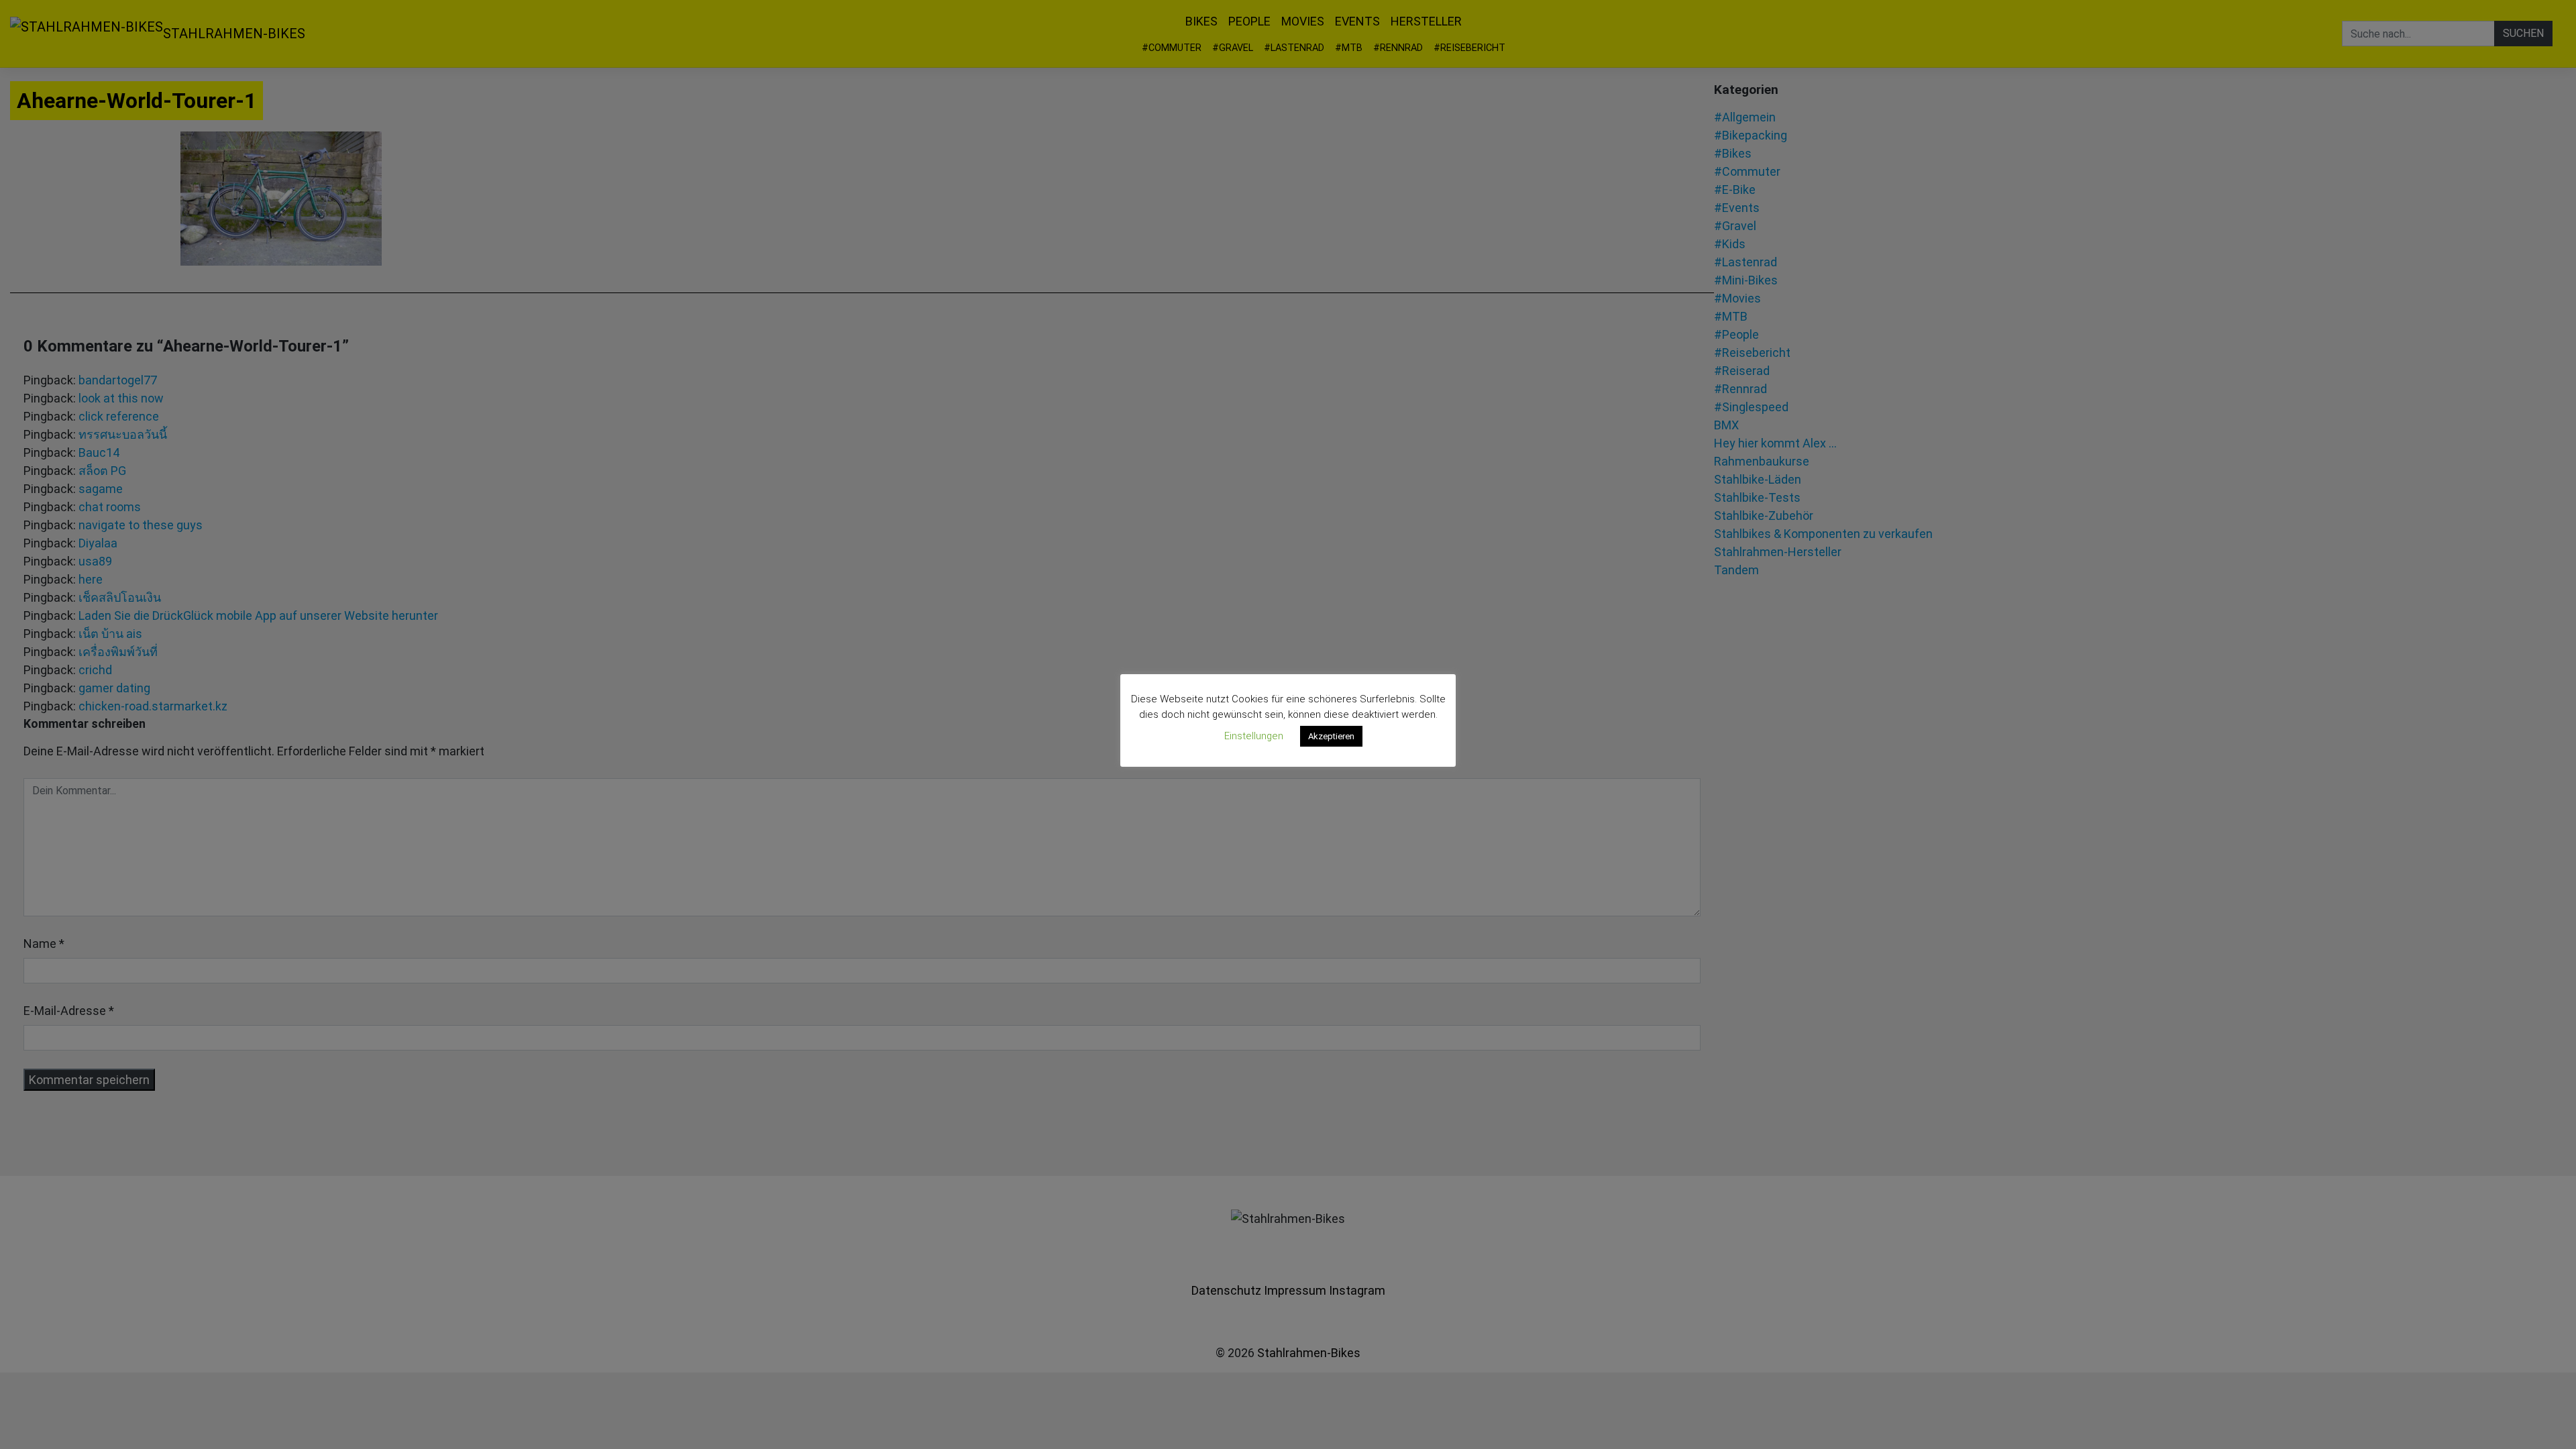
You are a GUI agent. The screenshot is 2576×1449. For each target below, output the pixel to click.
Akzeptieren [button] (1331, 736)
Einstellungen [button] (1254, 736)
